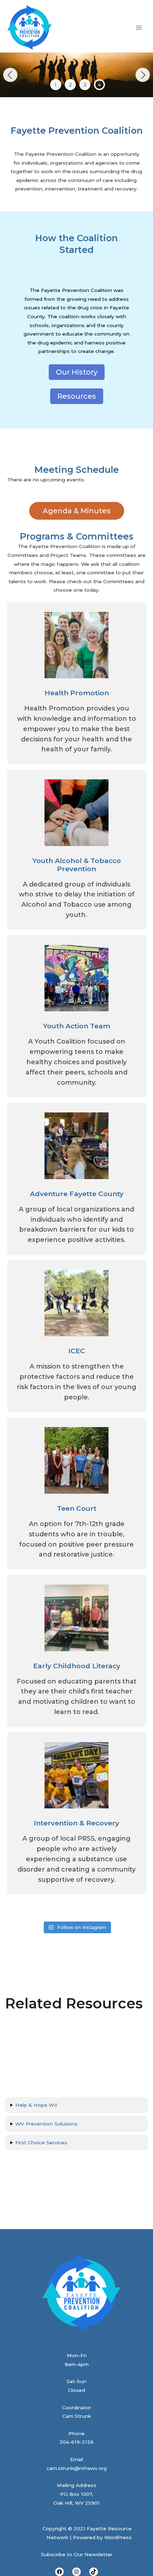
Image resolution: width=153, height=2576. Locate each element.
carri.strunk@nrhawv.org (77, 2468)
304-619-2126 (76, 2442)
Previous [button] (10, 75)
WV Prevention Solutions (46, 2124)
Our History (77, 372)
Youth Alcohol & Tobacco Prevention (77, 865)
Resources (77, 396)
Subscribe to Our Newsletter (77, 2554)
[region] (76, 75)
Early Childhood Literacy (77, 1666)
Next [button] (143, 75)
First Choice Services (41, 2143)
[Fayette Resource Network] (30, 28)
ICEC (77, 1351)
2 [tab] (70, 85)
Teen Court (77, 1508)
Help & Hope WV (36, 2105)
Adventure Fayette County (77, 1194)
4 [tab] (99, 85)
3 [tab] (85, 85)
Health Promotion (77, 693)
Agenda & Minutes (77, 511)
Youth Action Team (77, 1026)
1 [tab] (56, 85)
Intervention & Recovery (76, 1823)
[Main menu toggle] (139, 27)
